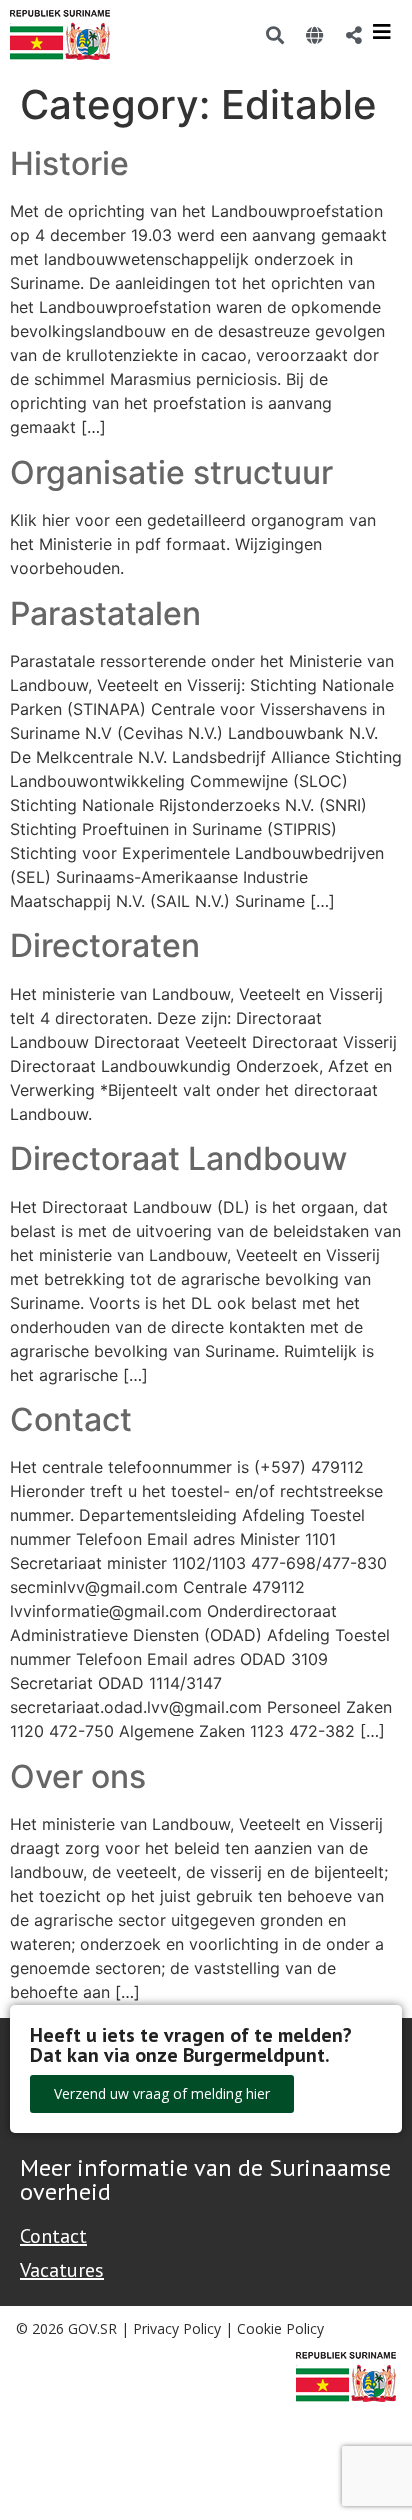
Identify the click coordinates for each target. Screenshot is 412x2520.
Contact (71, 1419)
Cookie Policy (280, 2328)
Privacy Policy (177, 2328)
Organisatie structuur (171, 472)
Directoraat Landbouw (178, 1158)
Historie (69, 163)
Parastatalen (105, 613)
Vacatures (62, 2270)
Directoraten (105, 945)
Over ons (78, 1776)
